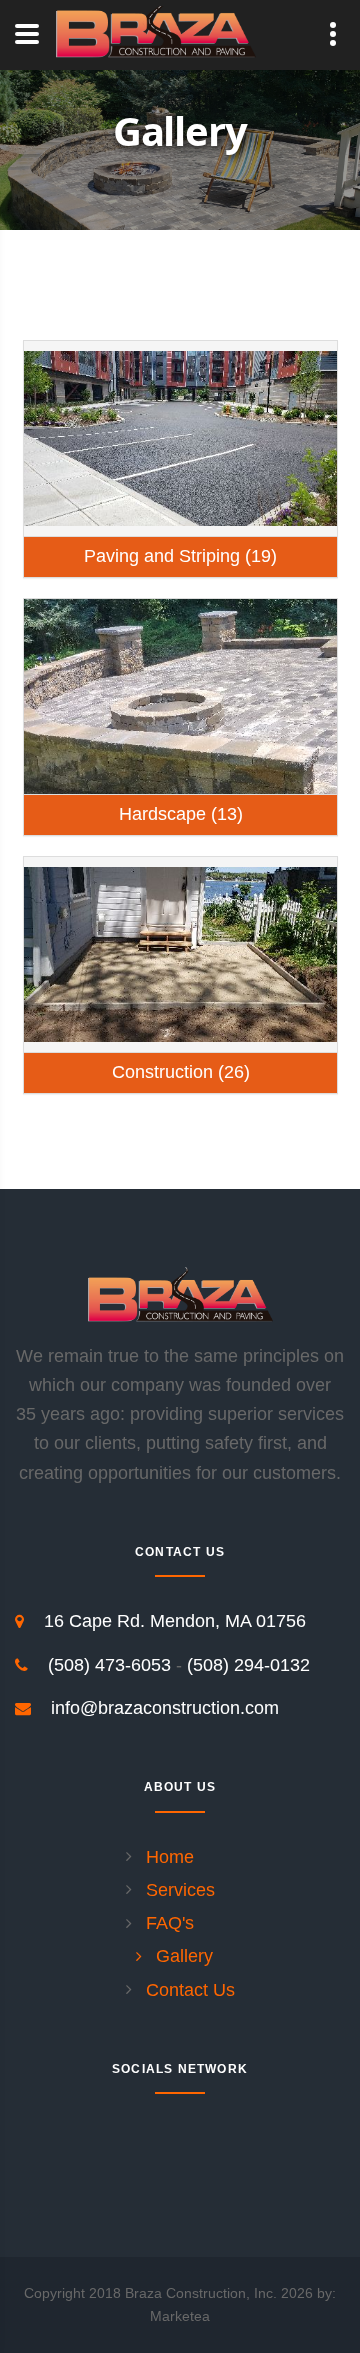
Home (170, 1857)
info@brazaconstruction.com (165, 1708)
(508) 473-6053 (109, 1665)
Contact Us (190, 1990)
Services (180, 1890)
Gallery (184, 1956)
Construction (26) (181, 1072)
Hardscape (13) (181, 814)
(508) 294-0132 (248, 1665)
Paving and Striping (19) (180, 556)
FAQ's (170, 1923)
